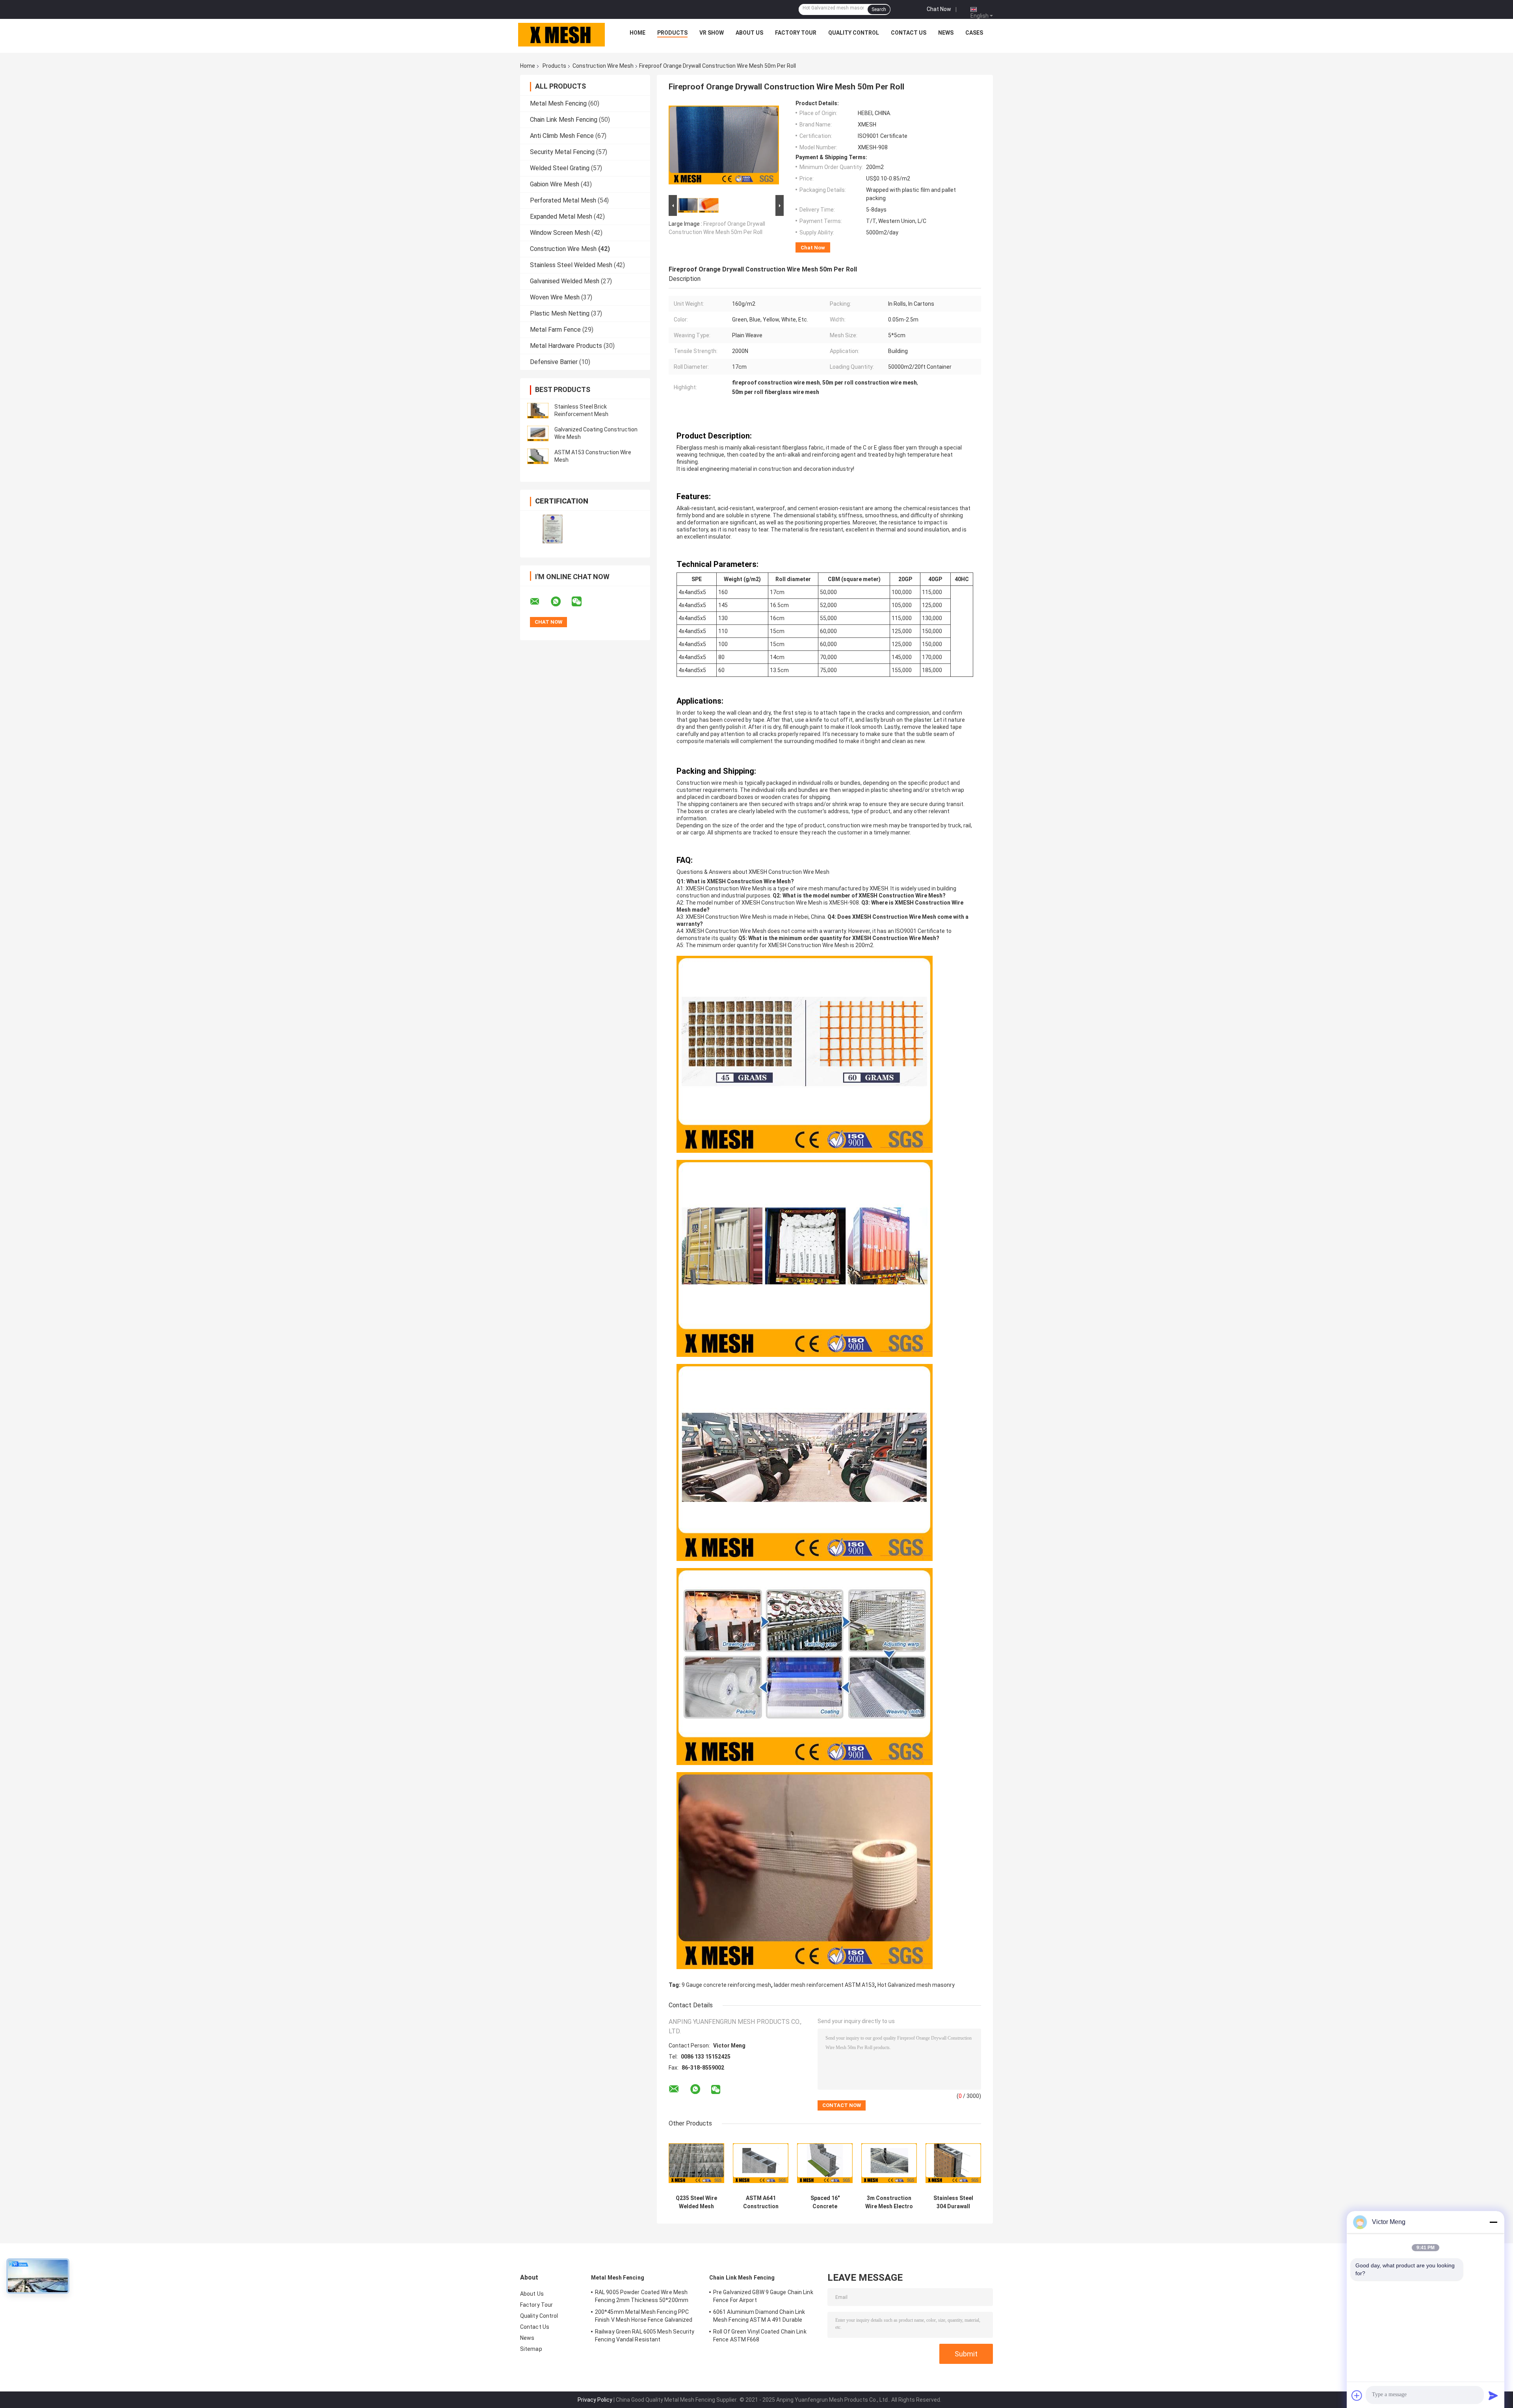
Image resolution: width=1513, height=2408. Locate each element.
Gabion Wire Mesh (555, 184)
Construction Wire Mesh (603, 66)
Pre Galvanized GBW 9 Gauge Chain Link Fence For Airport (763, 2296)
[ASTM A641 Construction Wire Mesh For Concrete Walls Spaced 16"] (761, 2163)
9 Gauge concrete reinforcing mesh (726, 1985)
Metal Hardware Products (566, 346)
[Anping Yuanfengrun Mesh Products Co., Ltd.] (561, 35)
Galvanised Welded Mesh (565, 281)
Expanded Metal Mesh (561, 216)
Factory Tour (796, 33)
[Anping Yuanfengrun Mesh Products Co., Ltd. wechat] (582, 602)
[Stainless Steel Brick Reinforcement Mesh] (538, 411)
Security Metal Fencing (562, 152)
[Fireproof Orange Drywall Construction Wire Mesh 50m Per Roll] (724, 147)
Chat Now (939, 9)
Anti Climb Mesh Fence (562, 136)
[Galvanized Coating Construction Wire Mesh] (538, 433)
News (946, 33)
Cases (974, 33)
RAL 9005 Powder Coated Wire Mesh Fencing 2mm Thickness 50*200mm (642, 2296)
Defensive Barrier (554, 362)
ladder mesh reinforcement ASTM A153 (824, 1985)
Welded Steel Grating (560, 168)
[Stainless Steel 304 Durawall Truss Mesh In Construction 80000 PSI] (953, 2163)
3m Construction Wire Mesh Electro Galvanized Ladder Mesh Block (889, 2202)
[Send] (1493, 2395)
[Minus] (1493, 2222)
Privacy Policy (595, 2400)
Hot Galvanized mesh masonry (916, 1985)
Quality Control (854, 33)
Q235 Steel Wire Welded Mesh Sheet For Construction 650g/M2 (696, 2202)
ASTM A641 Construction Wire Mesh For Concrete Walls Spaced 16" (761, 2202)
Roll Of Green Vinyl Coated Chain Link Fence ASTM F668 (760, 2336)
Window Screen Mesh (560, 233)
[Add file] (1357, 2395)
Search (879, 9)
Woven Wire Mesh (555, 297)
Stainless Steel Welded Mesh (571, 265)
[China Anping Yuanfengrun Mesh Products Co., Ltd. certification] (553, 529)
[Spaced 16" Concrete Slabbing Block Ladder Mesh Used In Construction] (825, 2163)
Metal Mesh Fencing (558, 103)
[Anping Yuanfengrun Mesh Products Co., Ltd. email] (540, 602)
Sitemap (531, 2349)
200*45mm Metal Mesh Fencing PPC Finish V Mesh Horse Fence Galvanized (644, 2316)
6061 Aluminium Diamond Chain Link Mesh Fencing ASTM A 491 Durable (759, 2316)
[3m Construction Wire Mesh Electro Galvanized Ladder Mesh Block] (889, 2163)
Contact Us (909, 33)
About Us (749, 33)
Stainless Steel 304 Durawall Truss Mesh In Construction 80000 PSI (953, 2202)
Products (672, 33)
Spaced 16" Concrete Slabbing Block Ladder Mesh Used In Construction (825, 2202)
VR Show (712, 33)
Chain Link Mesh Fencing (564, 120)
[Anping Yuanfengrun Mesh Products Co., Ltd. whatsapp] (561, 602)
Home (638, 33)
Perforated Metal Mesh (563, 200)
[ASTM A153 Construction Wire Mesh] (538, 456)
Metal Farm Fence (555, 330)
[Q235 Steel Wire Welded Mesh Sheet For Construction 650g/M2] (696, 2163)
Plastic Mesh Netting (560, 313)
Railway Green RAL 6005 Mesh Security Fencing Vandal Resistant (645, 2336)
